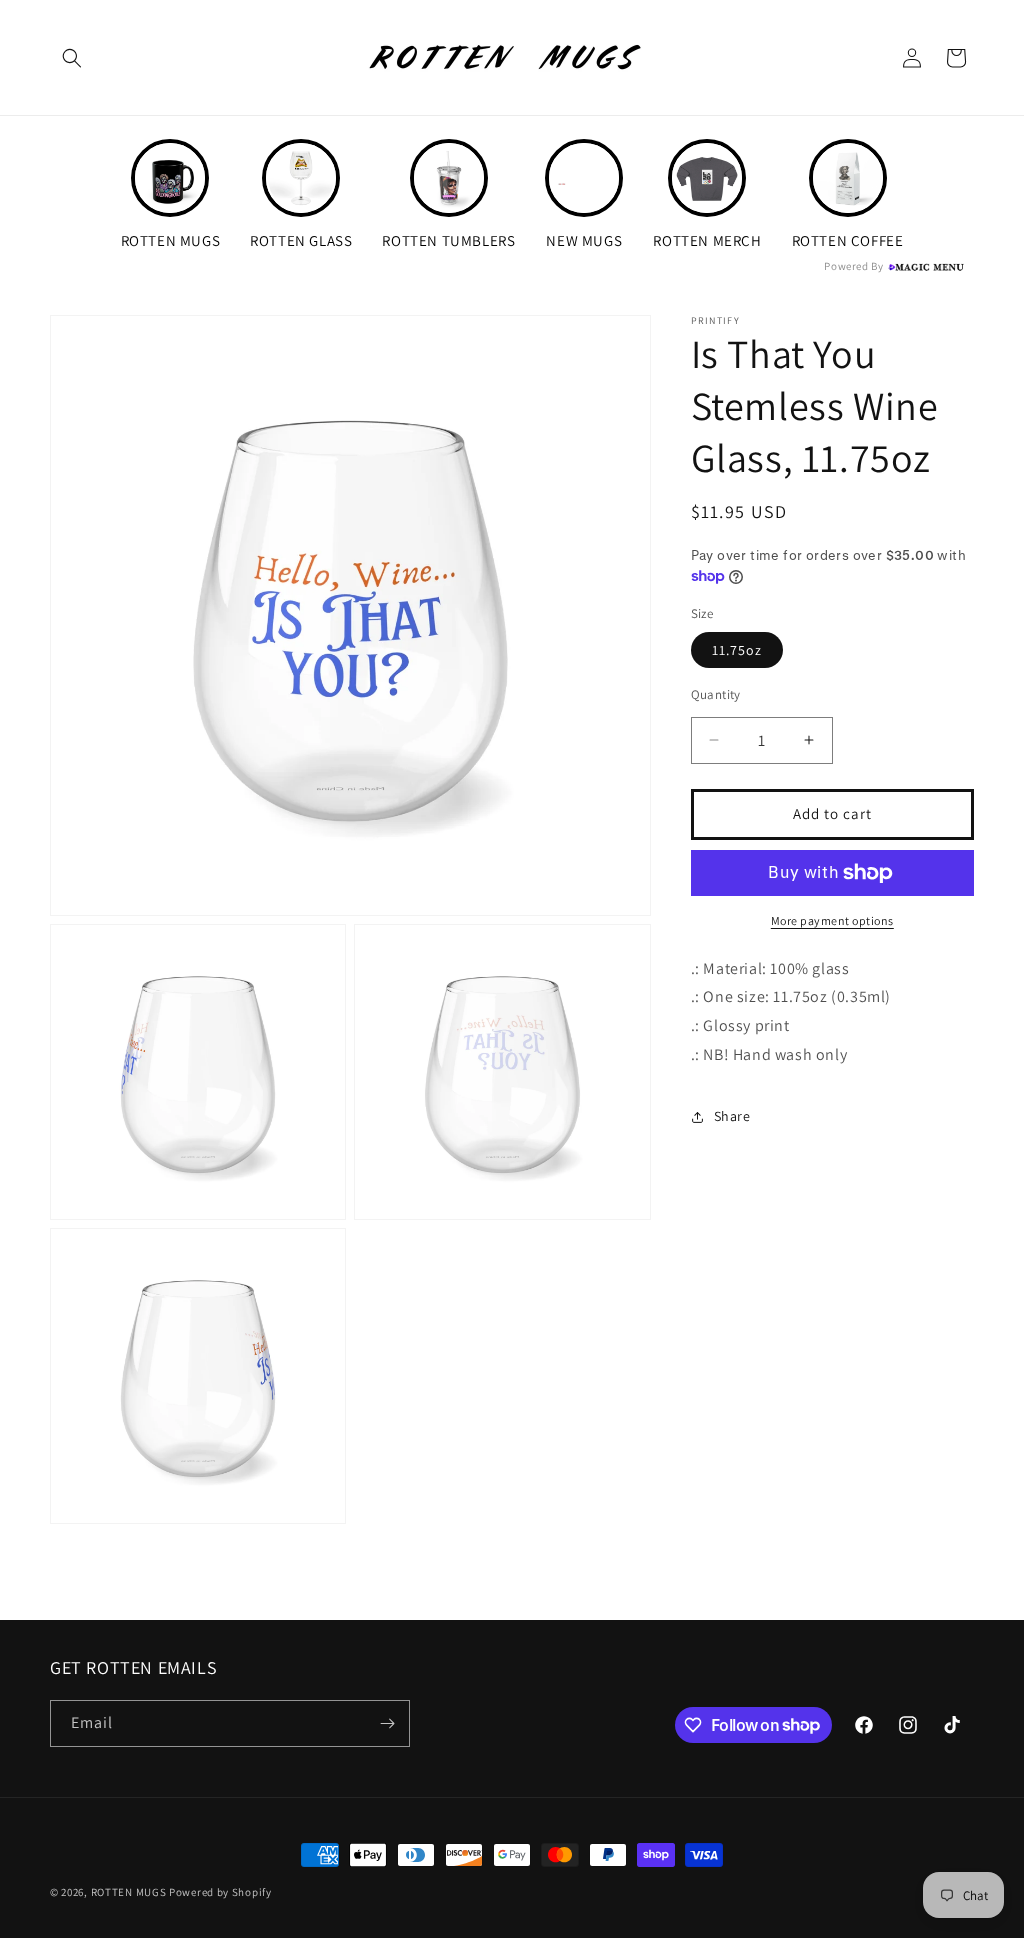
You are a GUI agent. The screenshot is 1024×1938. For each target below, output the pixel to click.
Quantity (716, 694)
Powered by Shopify (220, 1892)
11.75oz (737, 650)
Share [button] (732, 1116)
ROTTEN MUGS (129, 1892)
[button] (72, 58)
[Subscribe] (387, 1723)
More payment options (832, 920)
